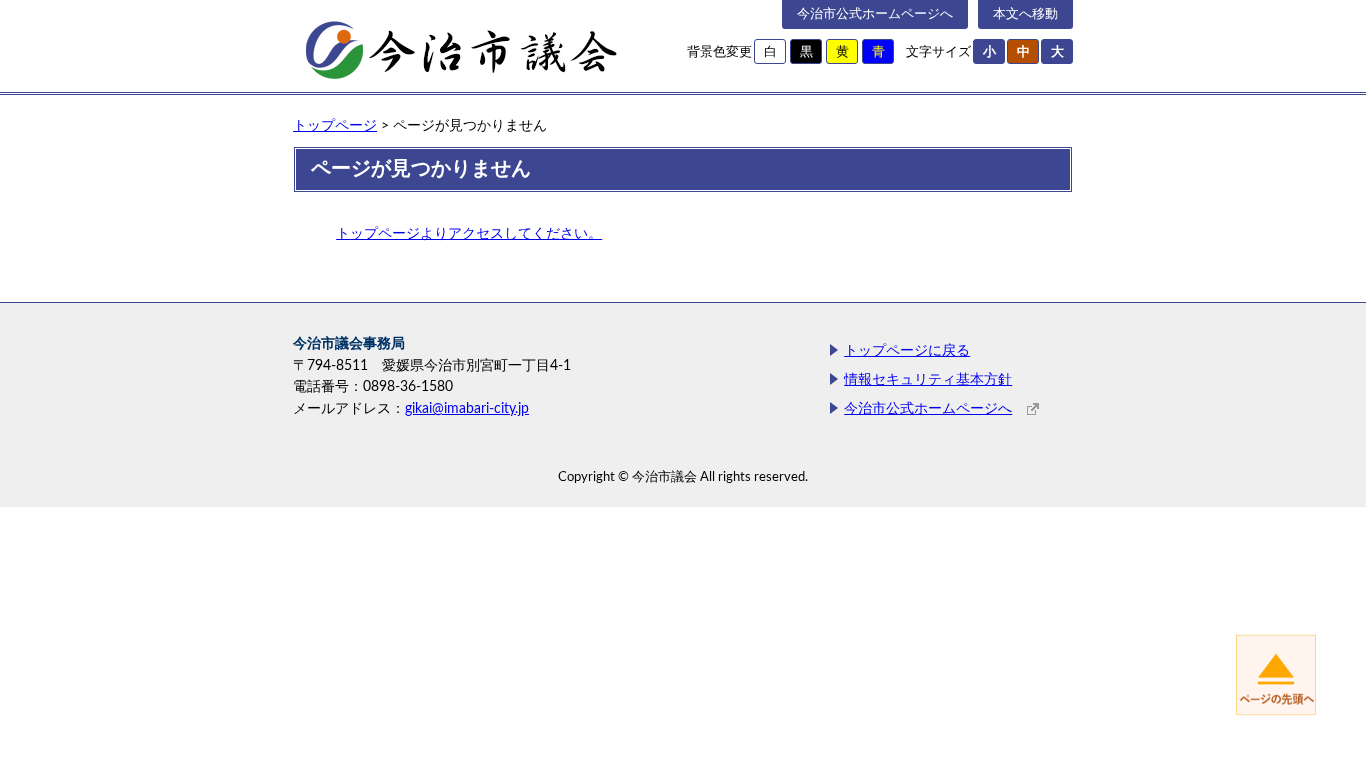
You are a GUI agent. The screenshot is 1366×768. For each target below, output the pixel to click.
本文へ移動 (1025, 14)
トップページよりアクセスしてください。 (469, 233)
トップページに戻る (907, 350)
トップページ (335, 125)
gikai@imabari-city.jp (467, 408)
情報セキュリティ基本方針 (928, 379)
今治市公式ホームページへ (875, 14)
